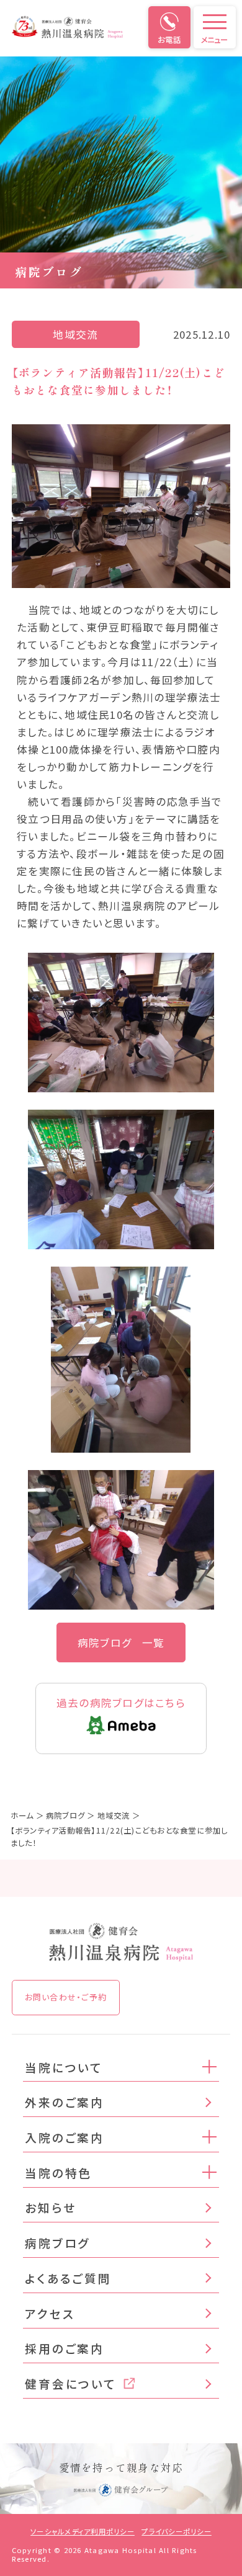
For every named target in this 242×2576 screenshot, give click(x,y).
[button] (210, 2066)
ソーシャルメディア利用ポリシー (83, 2531)
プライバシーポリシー (176, 2531)
